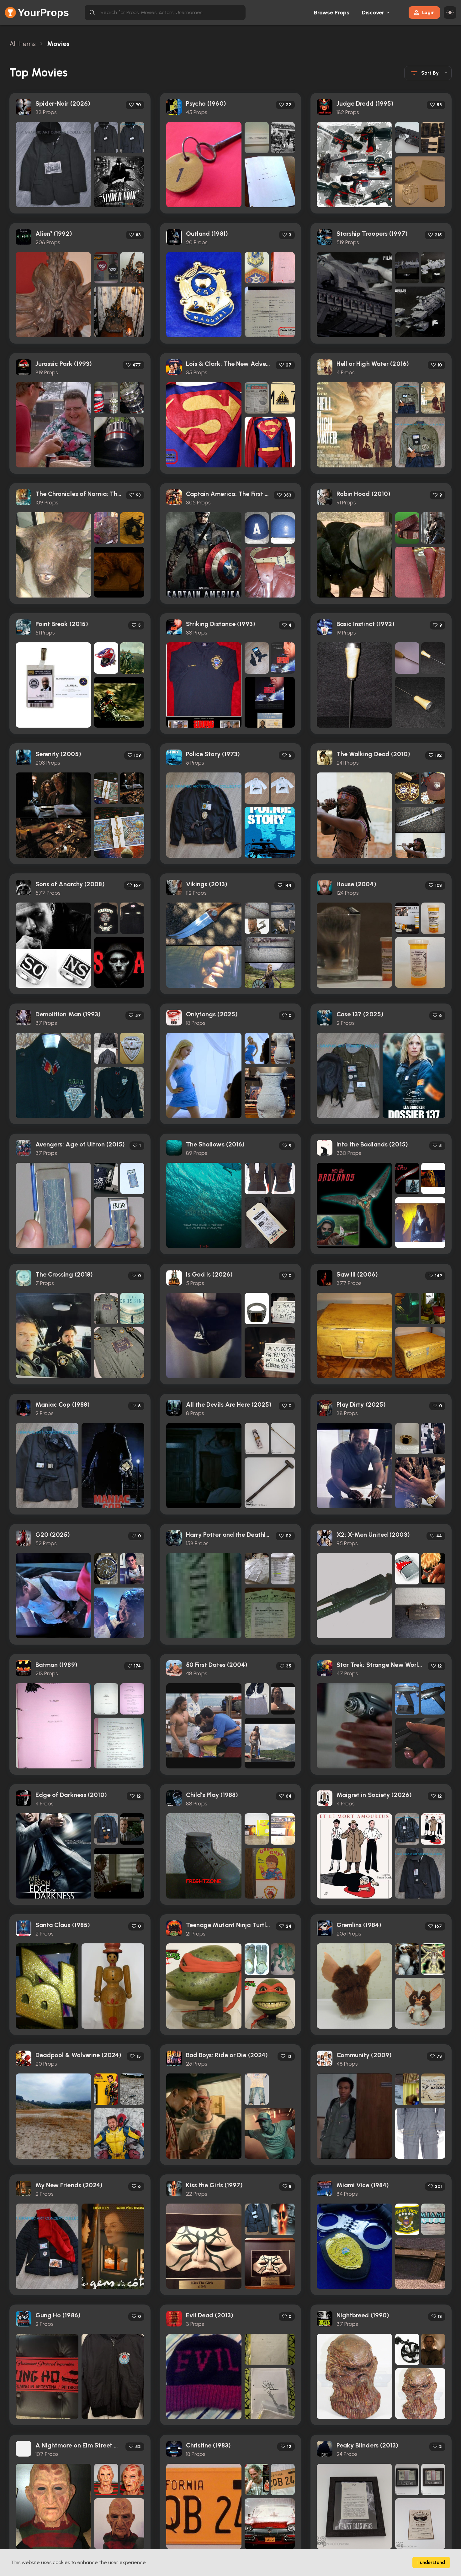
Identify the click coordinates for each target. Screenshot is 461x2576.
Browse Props (332, 13)
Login (428, 12)
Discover (373, 13)
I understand (431, 2563)
